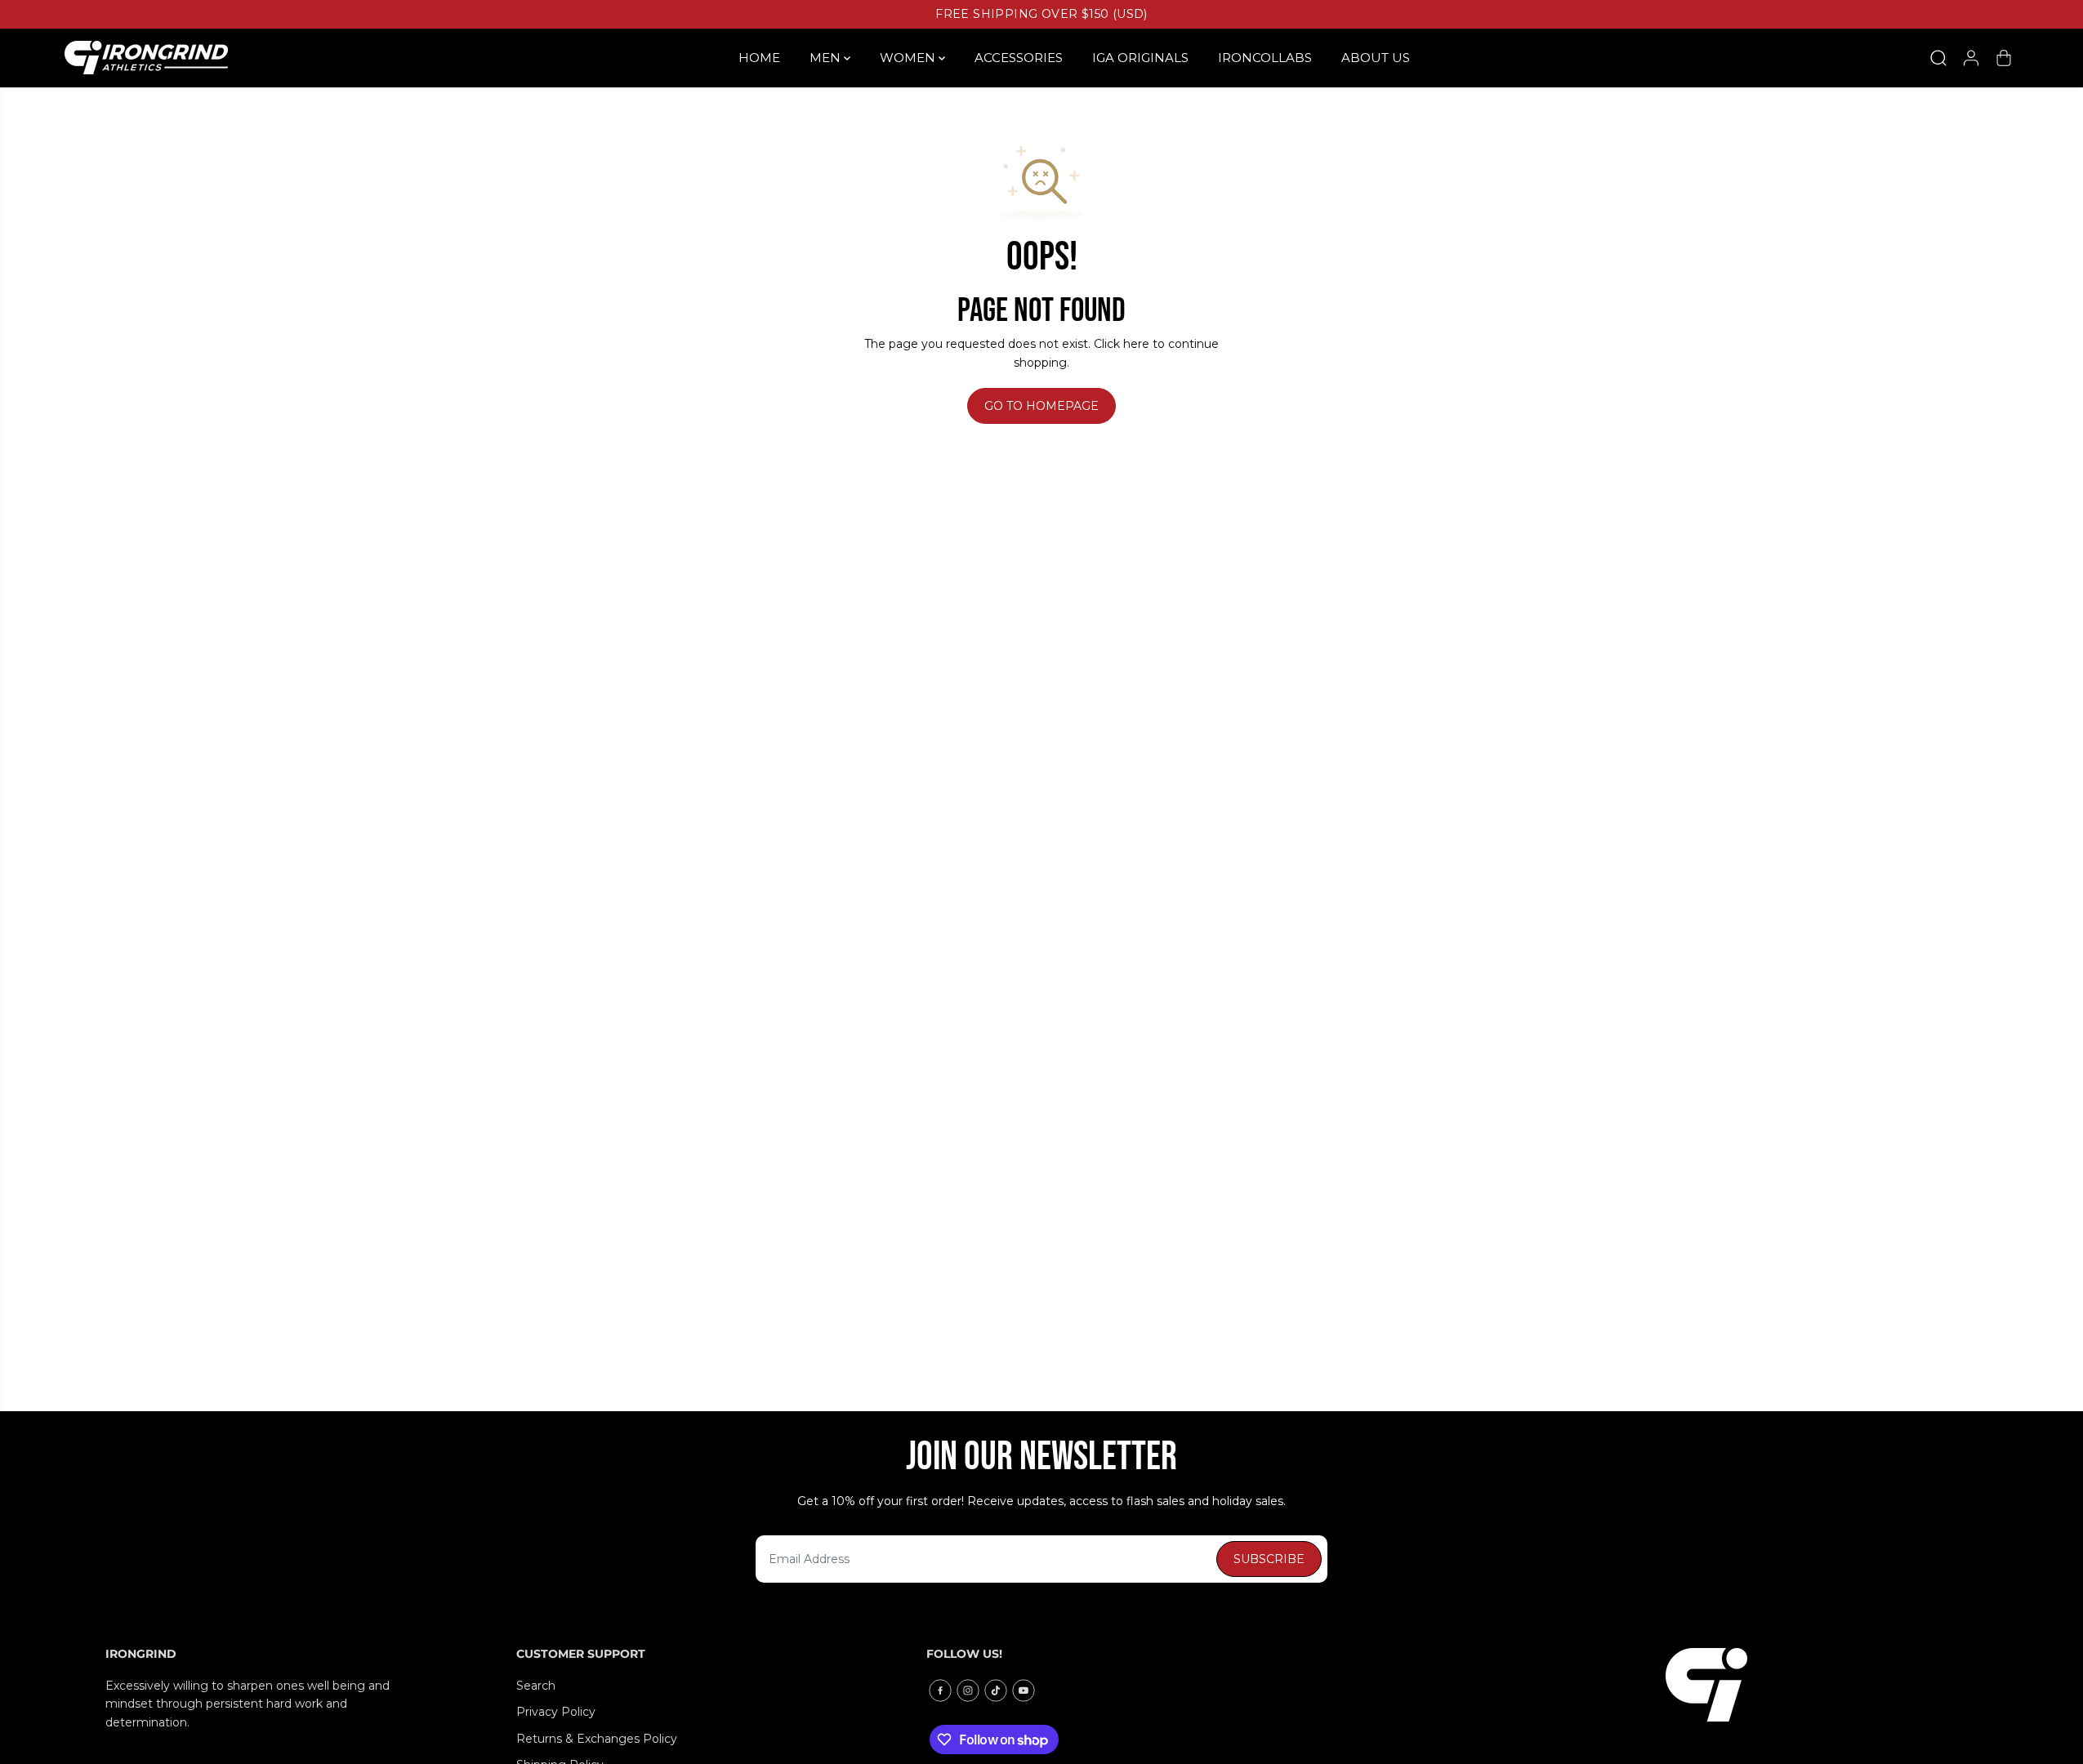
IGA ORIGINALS (1140, 58)
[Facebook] (940, 1690)
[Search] (1938, 58)
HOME (759, 58)
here (1136, 344)
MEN (827, 58)
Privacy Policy (556, 1712)
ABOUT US (1376, 58)
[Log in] (1971, 58)
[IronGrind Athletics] (146, 58)
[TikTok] (996, 1690)
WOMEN (909, 58)
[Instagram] (968, 1690)
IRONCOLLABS (1265, 58)
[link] (1822, 1685)
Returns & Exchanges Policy (597, 1739)
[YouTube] (1024, 1690)
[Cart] (2004, 58)
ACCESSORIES (1019, 58)
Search (536, 1686)
